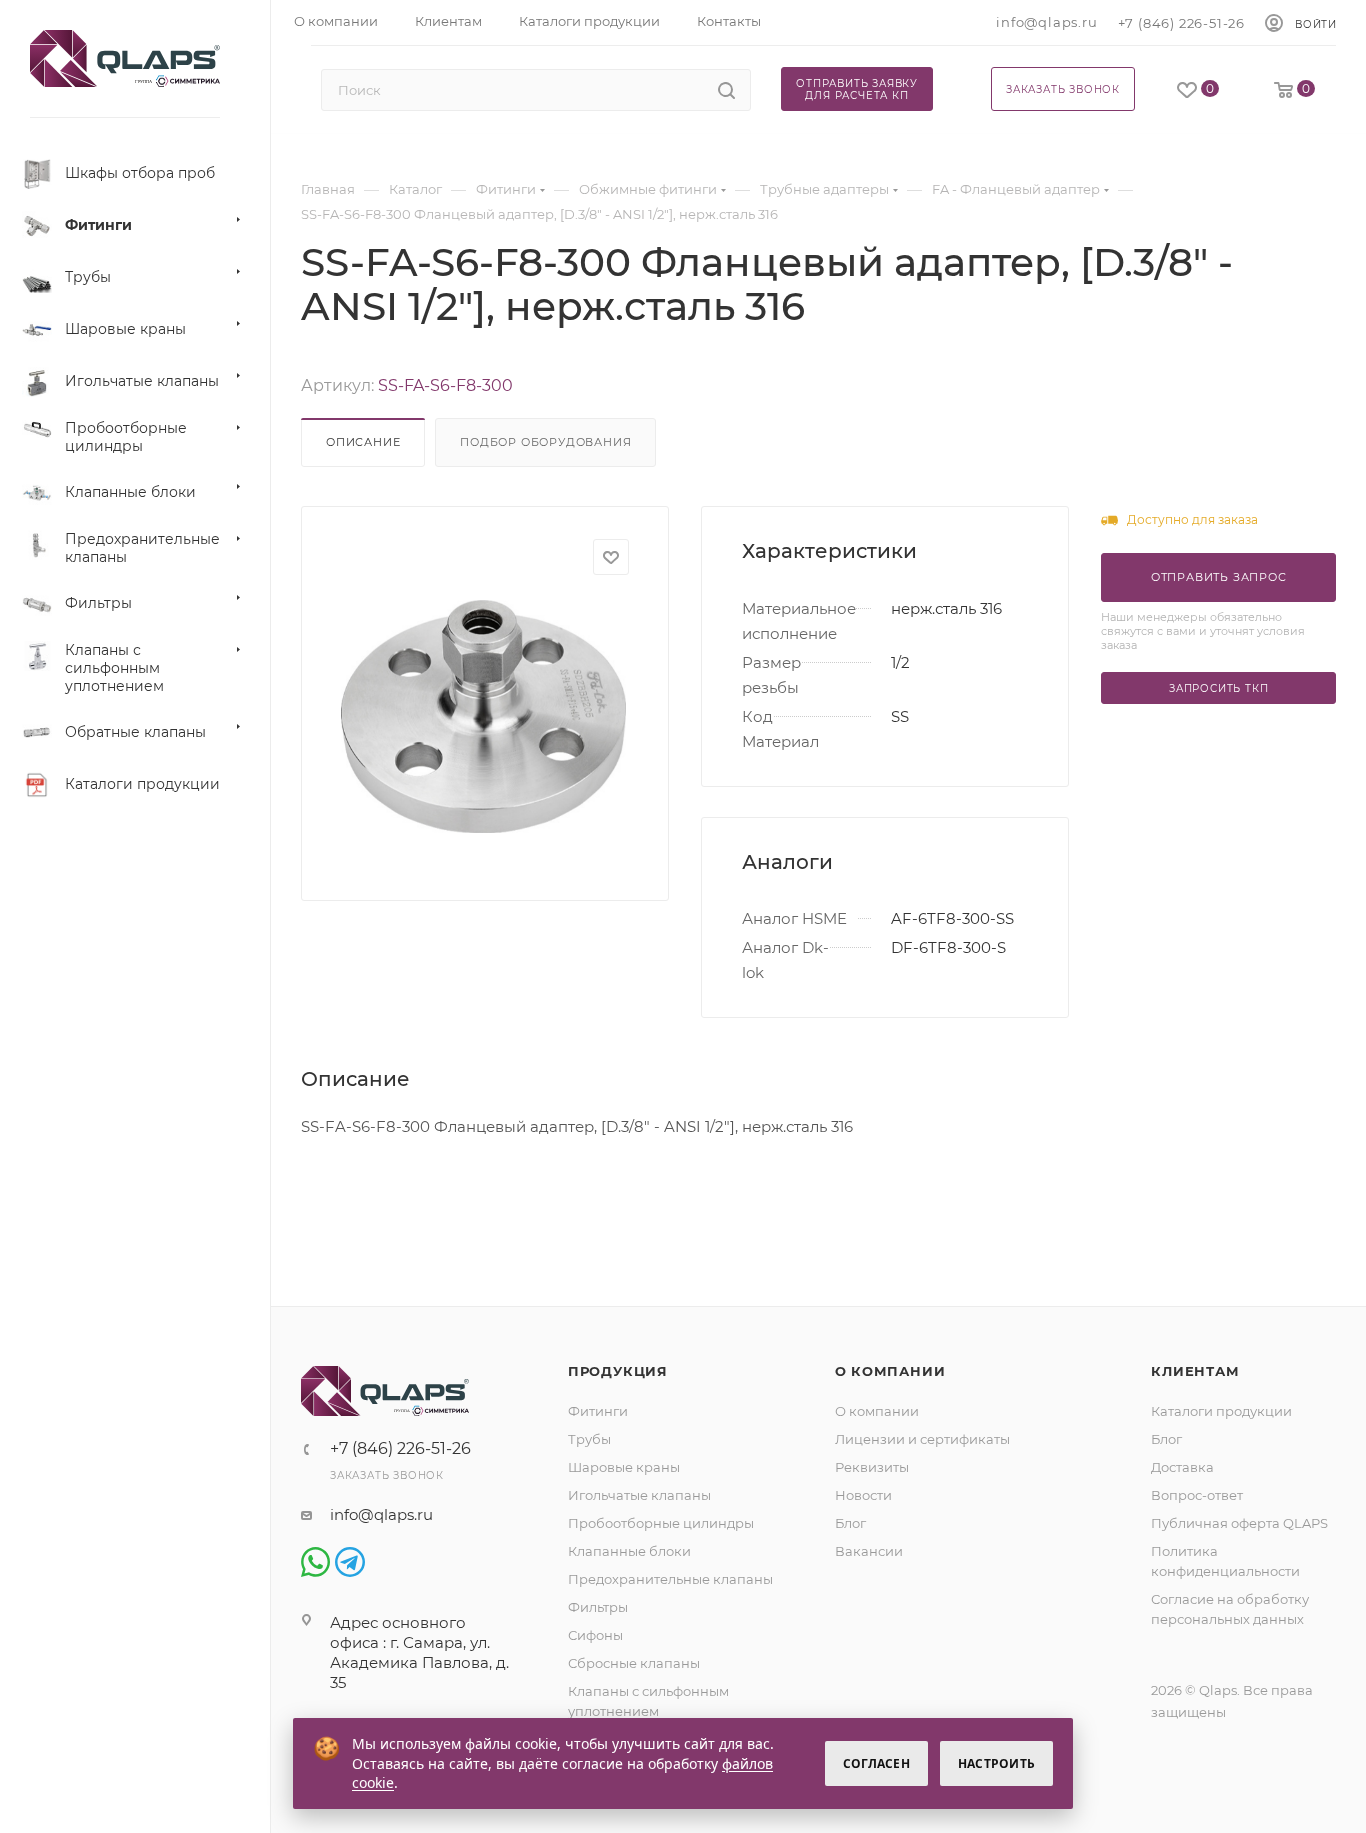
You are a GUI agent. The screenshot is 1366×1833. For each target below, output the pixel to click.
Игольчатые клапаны (639, 1495)
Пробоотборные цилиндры (661, 1523)
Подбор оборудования (545, 442)
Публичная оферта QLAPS (1239, 1523)
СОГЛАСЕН (876, 1763)
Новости (863, 1495)
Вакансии (869, 1551)
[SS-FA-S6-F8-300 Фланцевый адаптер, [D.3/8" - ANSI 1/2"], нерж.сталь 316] (483, 716)
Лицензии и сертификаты (922, 1439)
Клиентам (1195, 1371)
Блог (850, 1523)
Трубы (589, 1439)
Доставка (1182, 1467)
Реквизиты (872, 1467)
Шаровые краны (624, 1467)
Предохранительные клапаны (670, 1579)
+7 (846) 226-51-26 (1181, 23)
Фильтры (598, 1607)
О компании (890, 1371)
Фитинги (598, 1411)
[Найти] (726, 90)
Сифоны (595, 1635)
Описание (363, 442)
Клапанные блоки (629, 1551)
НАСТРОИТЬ (996, 1763)
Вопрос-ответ (1197, 1495)
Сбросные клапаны (634, 1663)
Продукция (618, 1371)
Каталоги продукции (1221, 1411)
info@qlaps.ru (1046, 22)
